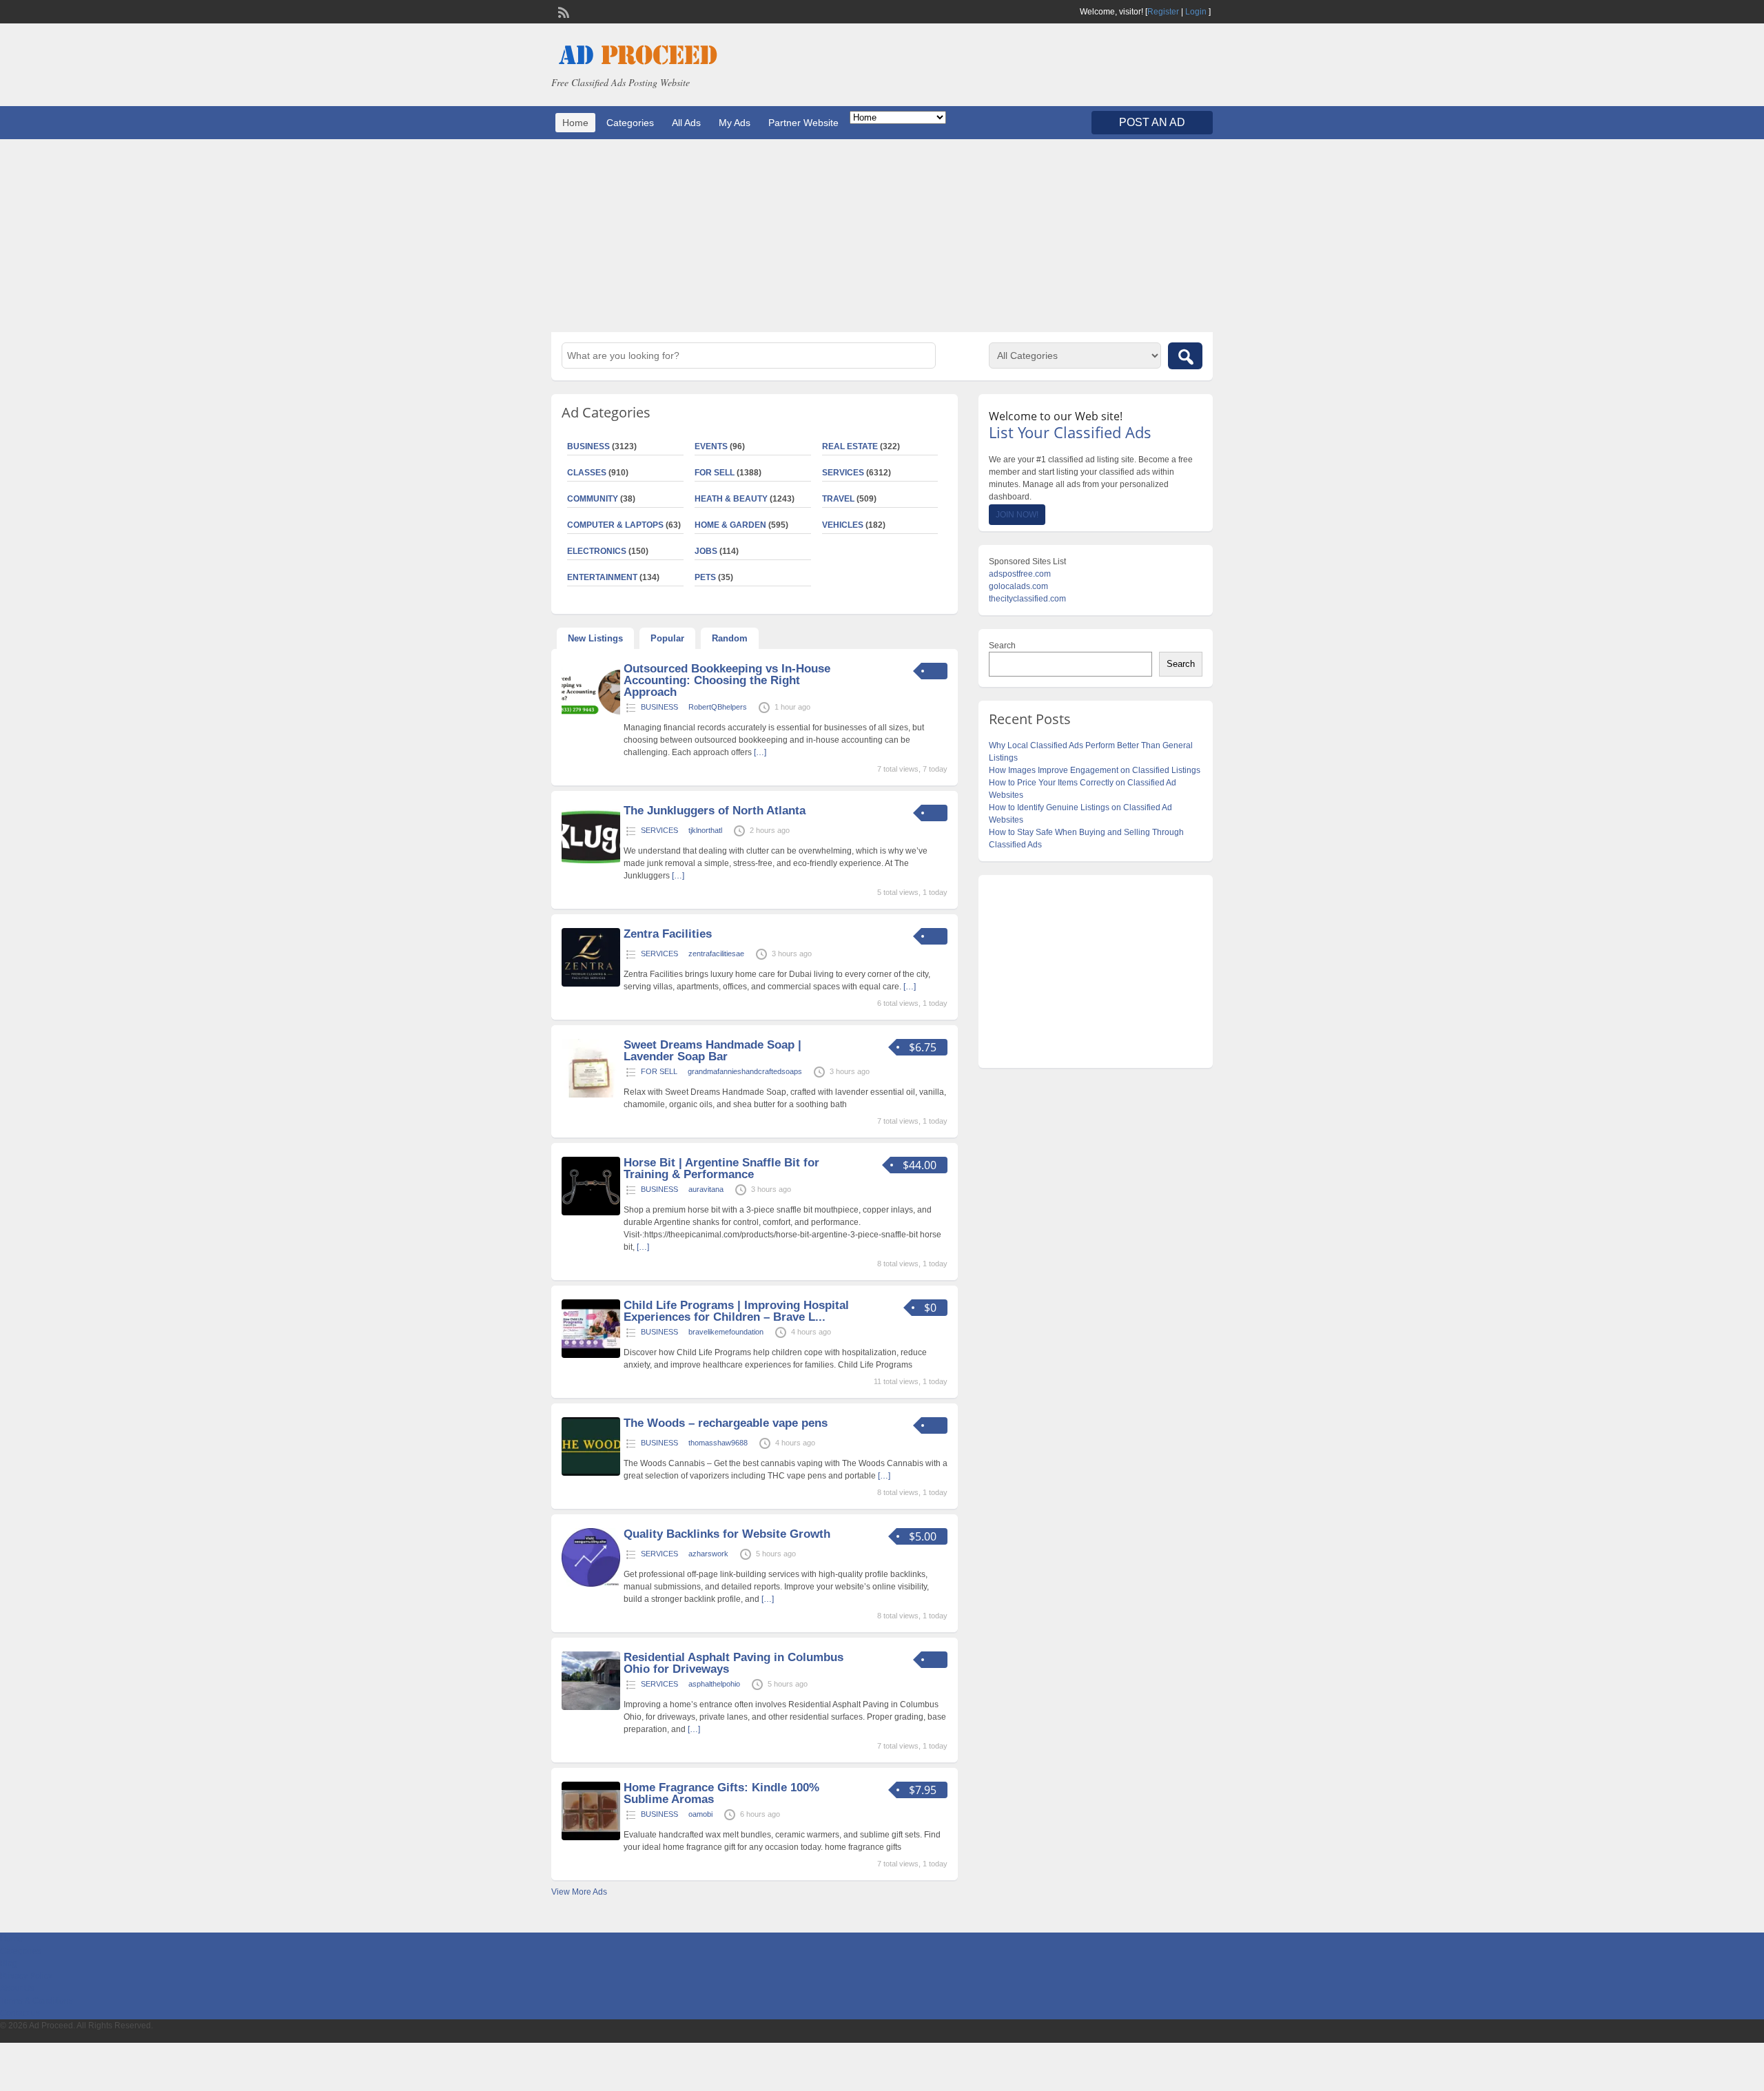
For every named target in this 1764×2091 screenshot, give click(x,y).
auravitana (706, 1189)
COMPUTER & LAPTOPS (615, 525)
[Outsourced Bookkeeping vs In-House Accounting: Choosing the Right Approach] (591, 719)
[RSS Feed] (562, 11)
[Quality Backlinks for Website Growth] (591, 1584)
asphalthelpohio (714, 1684)
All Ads (686, 123)
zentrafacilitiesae (716, 954)
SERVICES (843, 473)
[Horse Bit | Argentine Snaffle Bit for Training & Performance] (591, 1213)
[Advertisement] (882, 236)
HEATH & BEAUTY (731, 499)
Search (1002, 646)
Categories (630, 123)
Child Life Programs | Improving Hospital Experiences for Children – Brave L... (736, 1311)
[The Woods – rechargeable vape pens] (591, 1473)
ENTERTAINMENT (602, 577)
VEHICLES (843, 525)
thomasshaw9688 (718, 1443)
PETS (705, 577)
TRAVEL (838, 499)
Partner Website (803, 123)
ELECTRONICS (597, 551)
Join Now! (1017, 515)
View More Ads (579, 1892)
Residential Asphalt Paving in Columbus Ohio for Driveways (734, 1663)
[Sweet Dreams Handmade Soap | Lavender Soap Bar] (591, 1095)
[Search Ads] (1185, 356)
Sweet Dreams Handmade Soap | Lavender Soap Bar (712, 1051)
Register (1163, 12)
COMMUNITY (593, 499)
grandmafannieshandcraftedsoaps (745, 1071)
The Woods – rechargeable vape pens (726, 1423)
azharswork (708, 1554)
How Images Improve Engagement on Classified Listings (1095, 770)
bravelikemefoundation (726, 1332)
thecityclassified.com (1027, 599)
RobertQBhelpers (718, 707)
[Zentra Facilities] (591, 984)
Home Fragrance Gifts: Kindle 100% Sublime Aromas (721, 1793)
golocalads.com (1018, 586)
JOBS (706, 551)
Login (1196, 12)
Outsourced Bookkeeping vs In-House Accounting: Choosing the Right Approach (727, 680)
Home (575, 123)
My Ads (735, 123)
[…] (760, 752)
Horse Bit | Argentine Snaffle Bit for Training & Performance (721, 1168)
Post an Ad (1152, 122)
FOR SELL (715, 473)
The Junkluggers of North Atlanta (715, 811)
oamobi (700, 1814)
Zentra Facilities (668, 934)
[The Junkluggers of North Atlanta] (591, 861)
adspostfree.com (1020, 574)
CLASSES (587, 473)
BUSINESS (588, 446)
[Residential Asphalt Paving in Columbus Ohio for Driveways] (591, 1707)
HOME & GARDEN (730, 525)
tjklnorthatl (705, 830)
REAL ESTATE (850, 446)
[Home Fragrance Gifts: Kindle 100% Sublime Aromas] (591, 1837)
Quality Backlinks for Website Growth (727, 1534)
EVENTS (711, 446)
